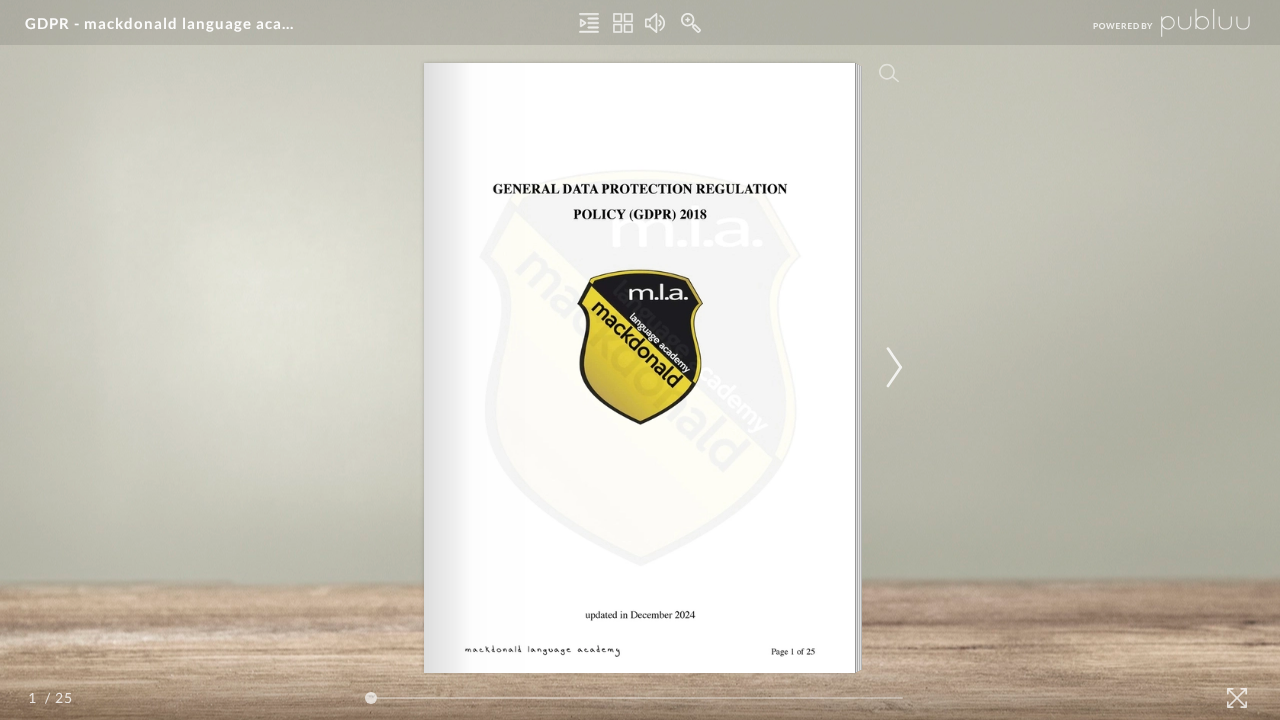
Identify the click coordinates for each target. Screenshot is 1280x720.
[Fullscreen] (1237, 698)
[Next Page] (891, 367)
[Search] (889, 73)
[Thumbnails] (623, 23)
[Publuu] (1155, 22)
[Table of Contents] (589, 23)
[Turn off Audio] (655, 23)
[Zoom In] (691, 23)
